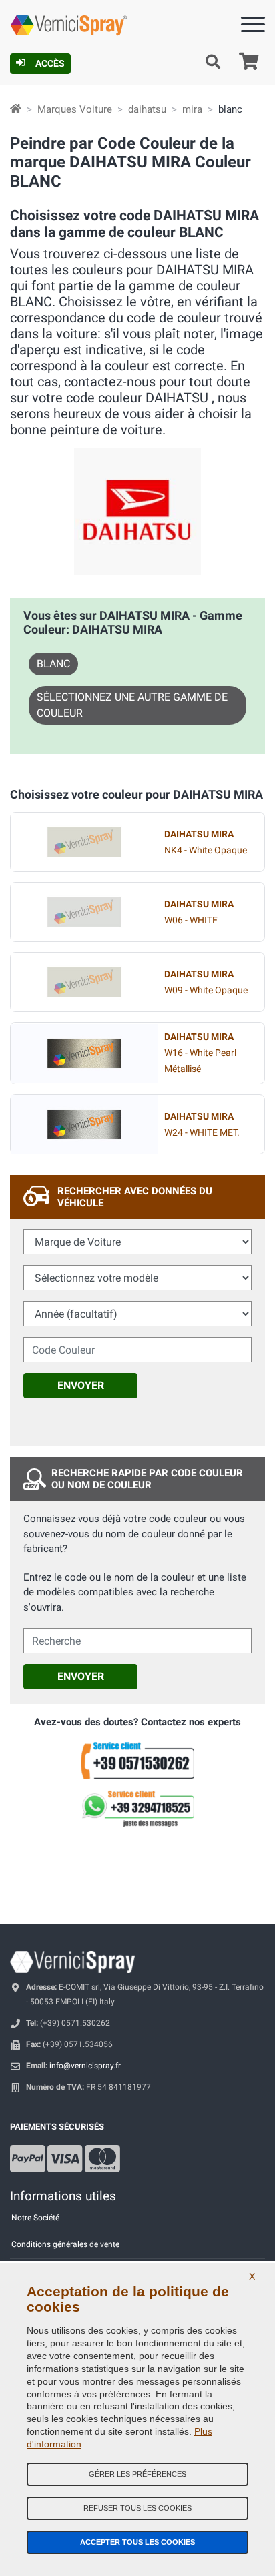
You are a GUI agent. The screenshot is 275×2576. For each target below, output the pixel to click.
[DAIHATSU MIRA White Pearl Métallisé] (84, 1053)
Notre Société (35, 2218)
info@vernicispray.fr (85, 2066)
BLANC (53, 664)
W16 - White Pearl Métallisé (200, 1053)
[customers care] (137, 1760)
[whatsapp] (137, 1809)
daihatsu (147, 109)
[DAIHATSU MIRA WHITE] (84, 912)
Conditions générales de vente (65, 2244)
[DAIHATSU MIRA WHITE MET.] (84, 1124)
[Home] (16, 109)
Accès (50, 63)
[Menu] (253, 27)
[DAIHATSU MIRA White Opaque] (84, 842)
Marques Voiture (75, 109)
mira (192, 109)
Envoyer (81, 1385)
